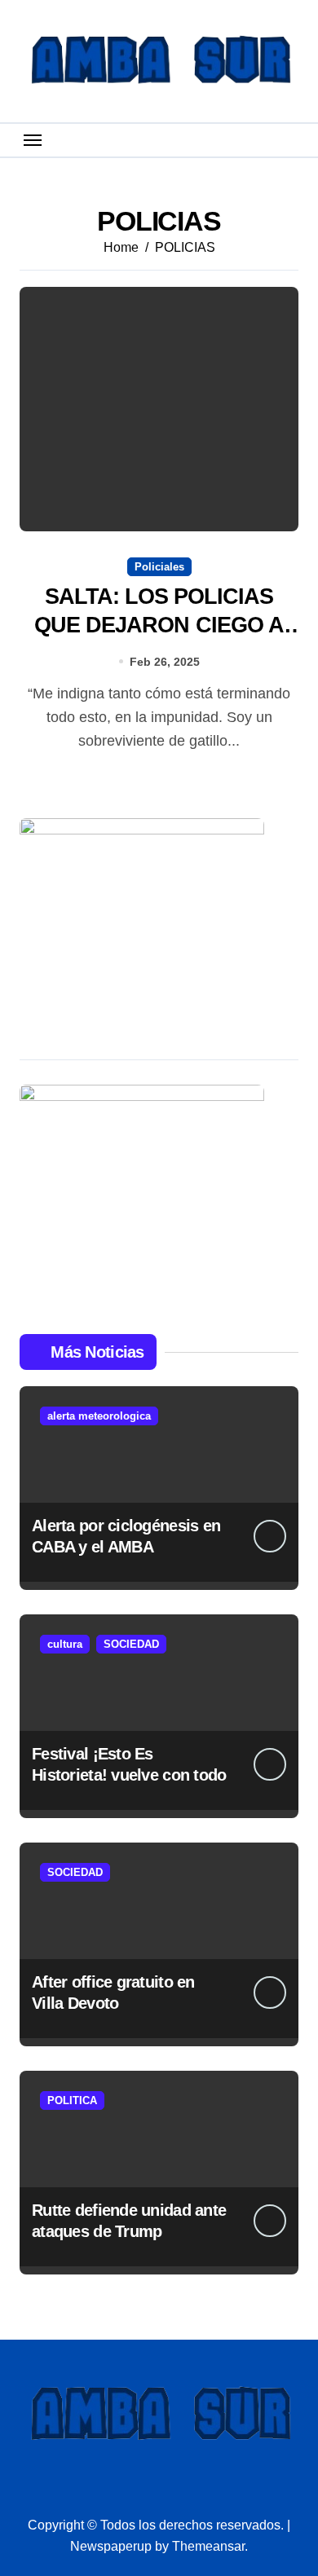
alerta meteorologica (99, 1416)
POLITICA (72, 2100)
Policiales (159, 567)
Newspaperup (111, 2546)
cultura (65, 1644)
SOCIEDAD (131, 1644)
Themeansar (208, 2546)
